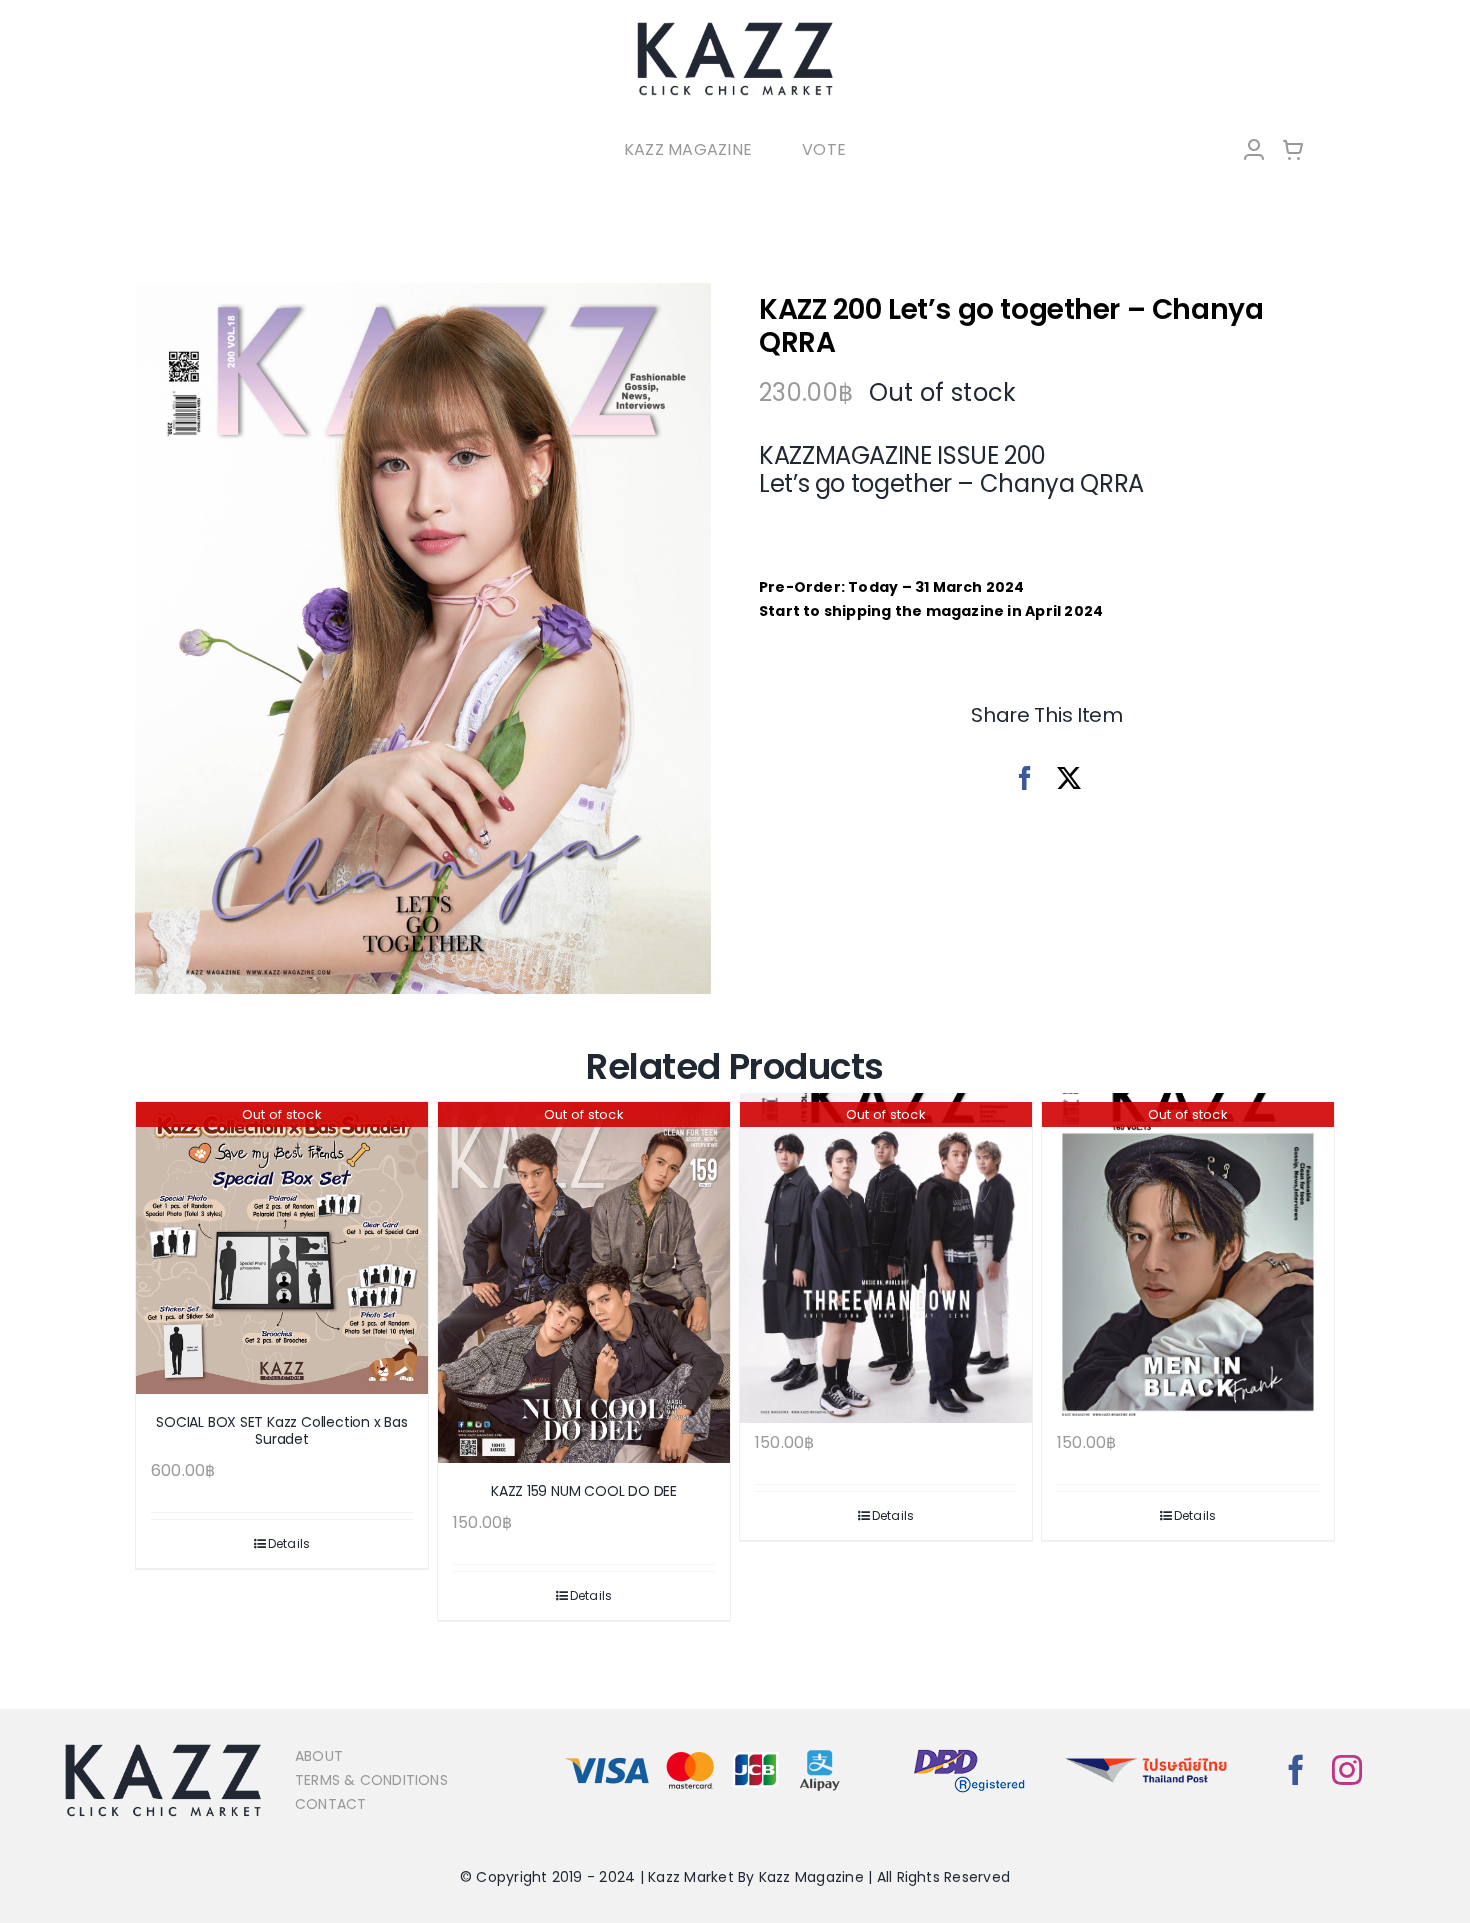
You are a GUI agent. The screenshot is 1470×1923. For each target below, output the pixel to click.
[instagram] (1347, 1770)
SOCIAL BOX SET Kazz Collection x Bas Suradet (281, 1430)
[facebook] (1296, 1770)
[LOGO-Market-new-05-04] (735, 27)
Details (289, 1543)
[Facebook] (1025, 778)
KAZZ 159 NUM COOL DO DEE (584, 1491)
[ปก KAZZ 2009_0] (423, 639)
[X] (1069, 778)
